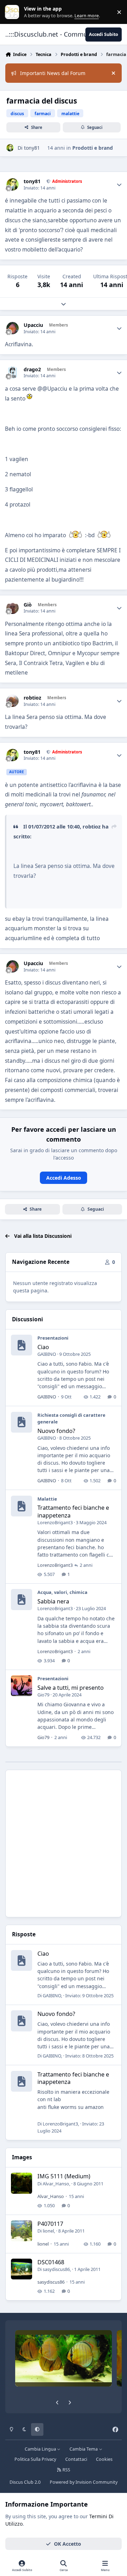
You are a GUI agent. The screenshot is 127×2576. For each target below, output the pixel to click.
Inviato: (89, 1995)
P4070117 (50, 2224)
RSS (66, 2470)
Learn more (14, 12)
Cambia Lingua (41, 2449)
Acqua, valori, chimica (62, 1592)
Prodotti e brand (93, 148)
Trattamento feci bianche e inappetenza (73, 1511)
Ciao (43, 1347)
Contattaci (76, 2459)
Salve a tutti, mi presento (71, 1688)
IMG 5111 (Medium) (64, 2176)
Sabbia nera (53, 1601)
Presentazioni (53, 1338)
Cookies (104, 2459)
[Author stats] (119, 185)
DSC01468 (51, 2262)
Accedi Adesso (64, 1178)
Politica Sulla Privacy (35, 2459)
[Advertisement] (64, 1843)
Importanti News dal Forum (53, 73)
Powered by (84, 2482)
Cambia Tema (84, 2449)
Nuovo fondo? (56, 1431)
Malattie (47, 1499)
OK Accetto (68, 2544)
